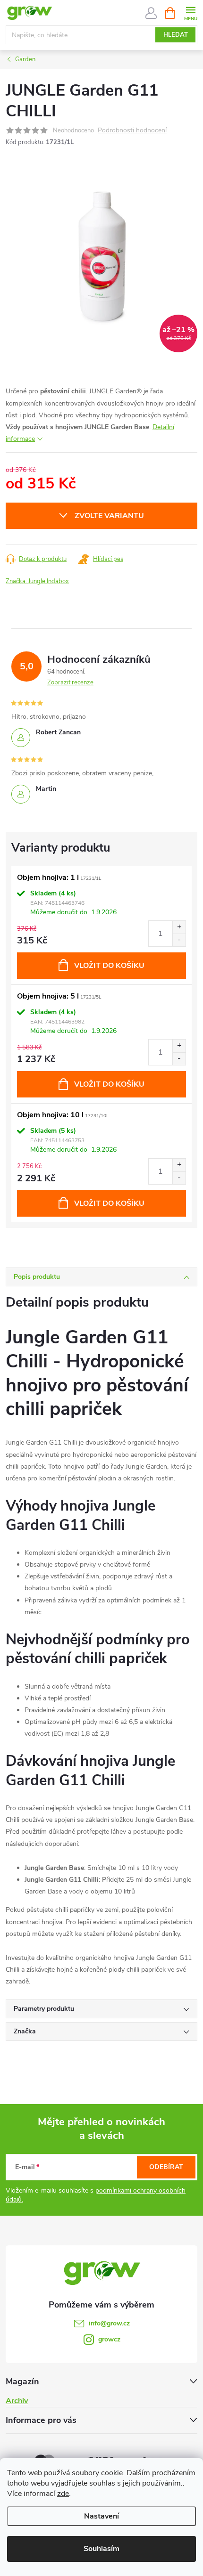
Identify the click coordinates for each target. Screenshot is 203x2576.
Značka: (37, 581)
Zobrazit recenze (70, 683)
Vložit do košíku (109, 966)
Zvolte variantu (109, 516)
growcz (109, 2339)
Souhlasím (101, 2549)
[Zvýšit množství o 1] (179, 927)
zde (63, 2494)
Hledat (176, 35)
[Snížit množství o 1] (179, 940)
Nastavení (101, 2516)
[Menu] (190, 12)
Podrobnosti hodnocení (132, 131)
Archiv (17, 2401)
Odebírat (166, 2167)
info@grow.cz (109, 2323)
